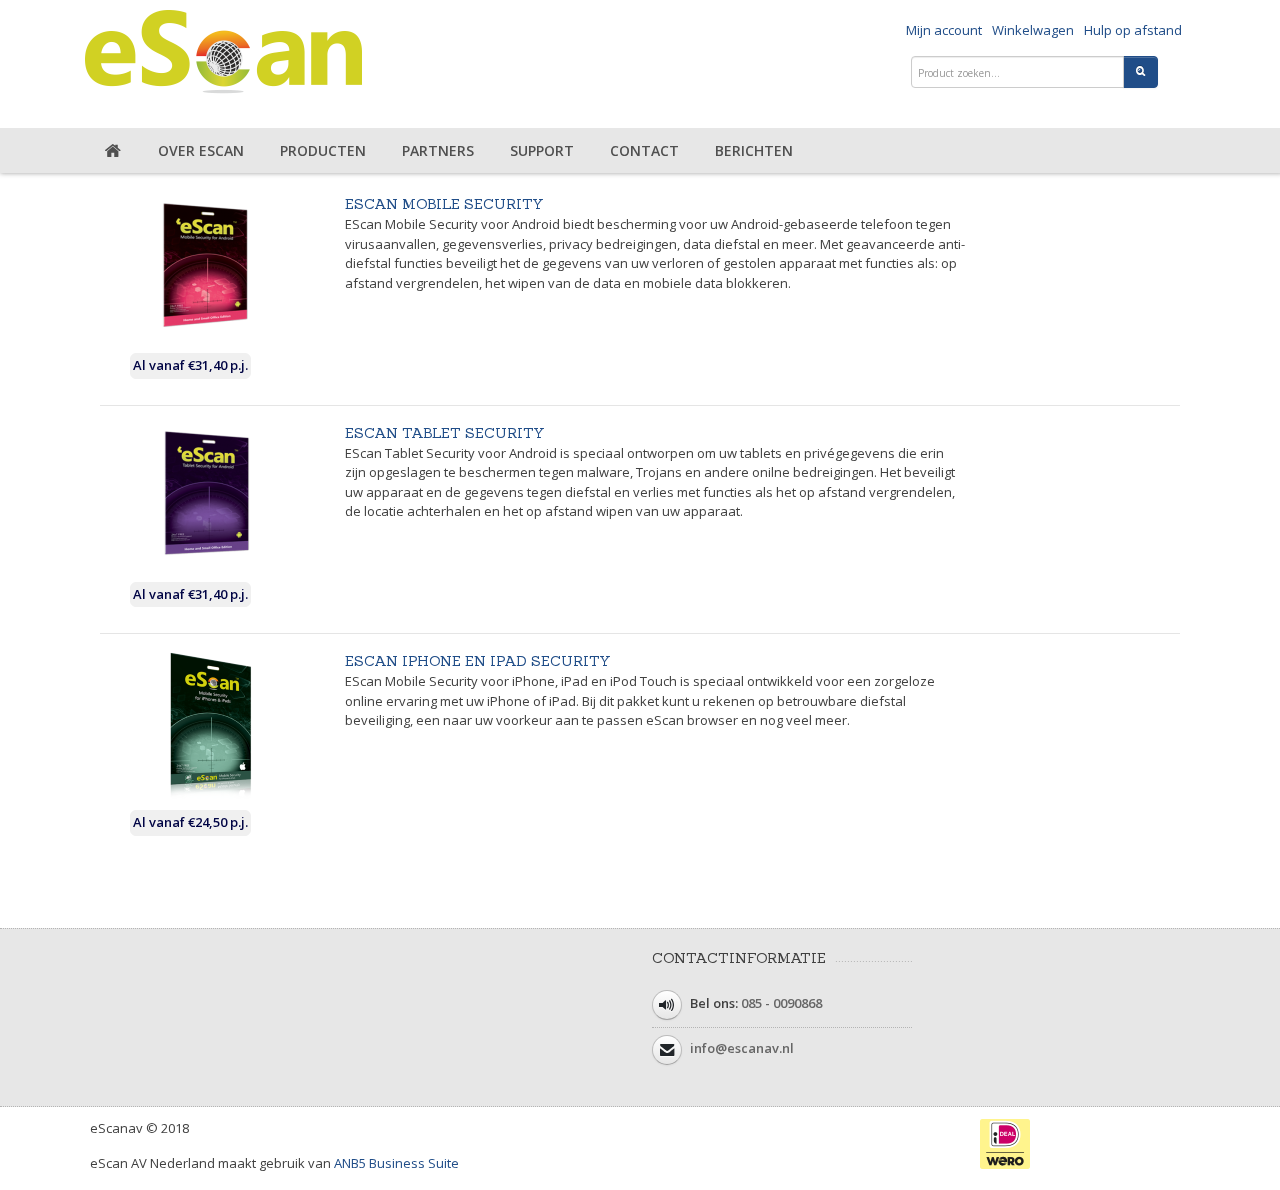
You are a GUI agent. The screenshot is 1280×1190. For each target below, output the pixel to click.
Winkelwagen (1033, 30)
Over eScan (201, 150)
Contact (644, 150)
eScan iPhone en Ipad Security (478, 661)
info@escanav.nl (742, 1048)
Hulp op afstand (1133, 30)
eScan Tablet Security (445, 433)
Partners (438, 150)
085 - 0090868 (781, 1003)
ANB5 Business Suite (396, 1163)
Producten (323, 150)
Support (542, 150)
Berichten (754, 150)
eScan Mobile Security (444, 204)
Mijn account (944, 30)
